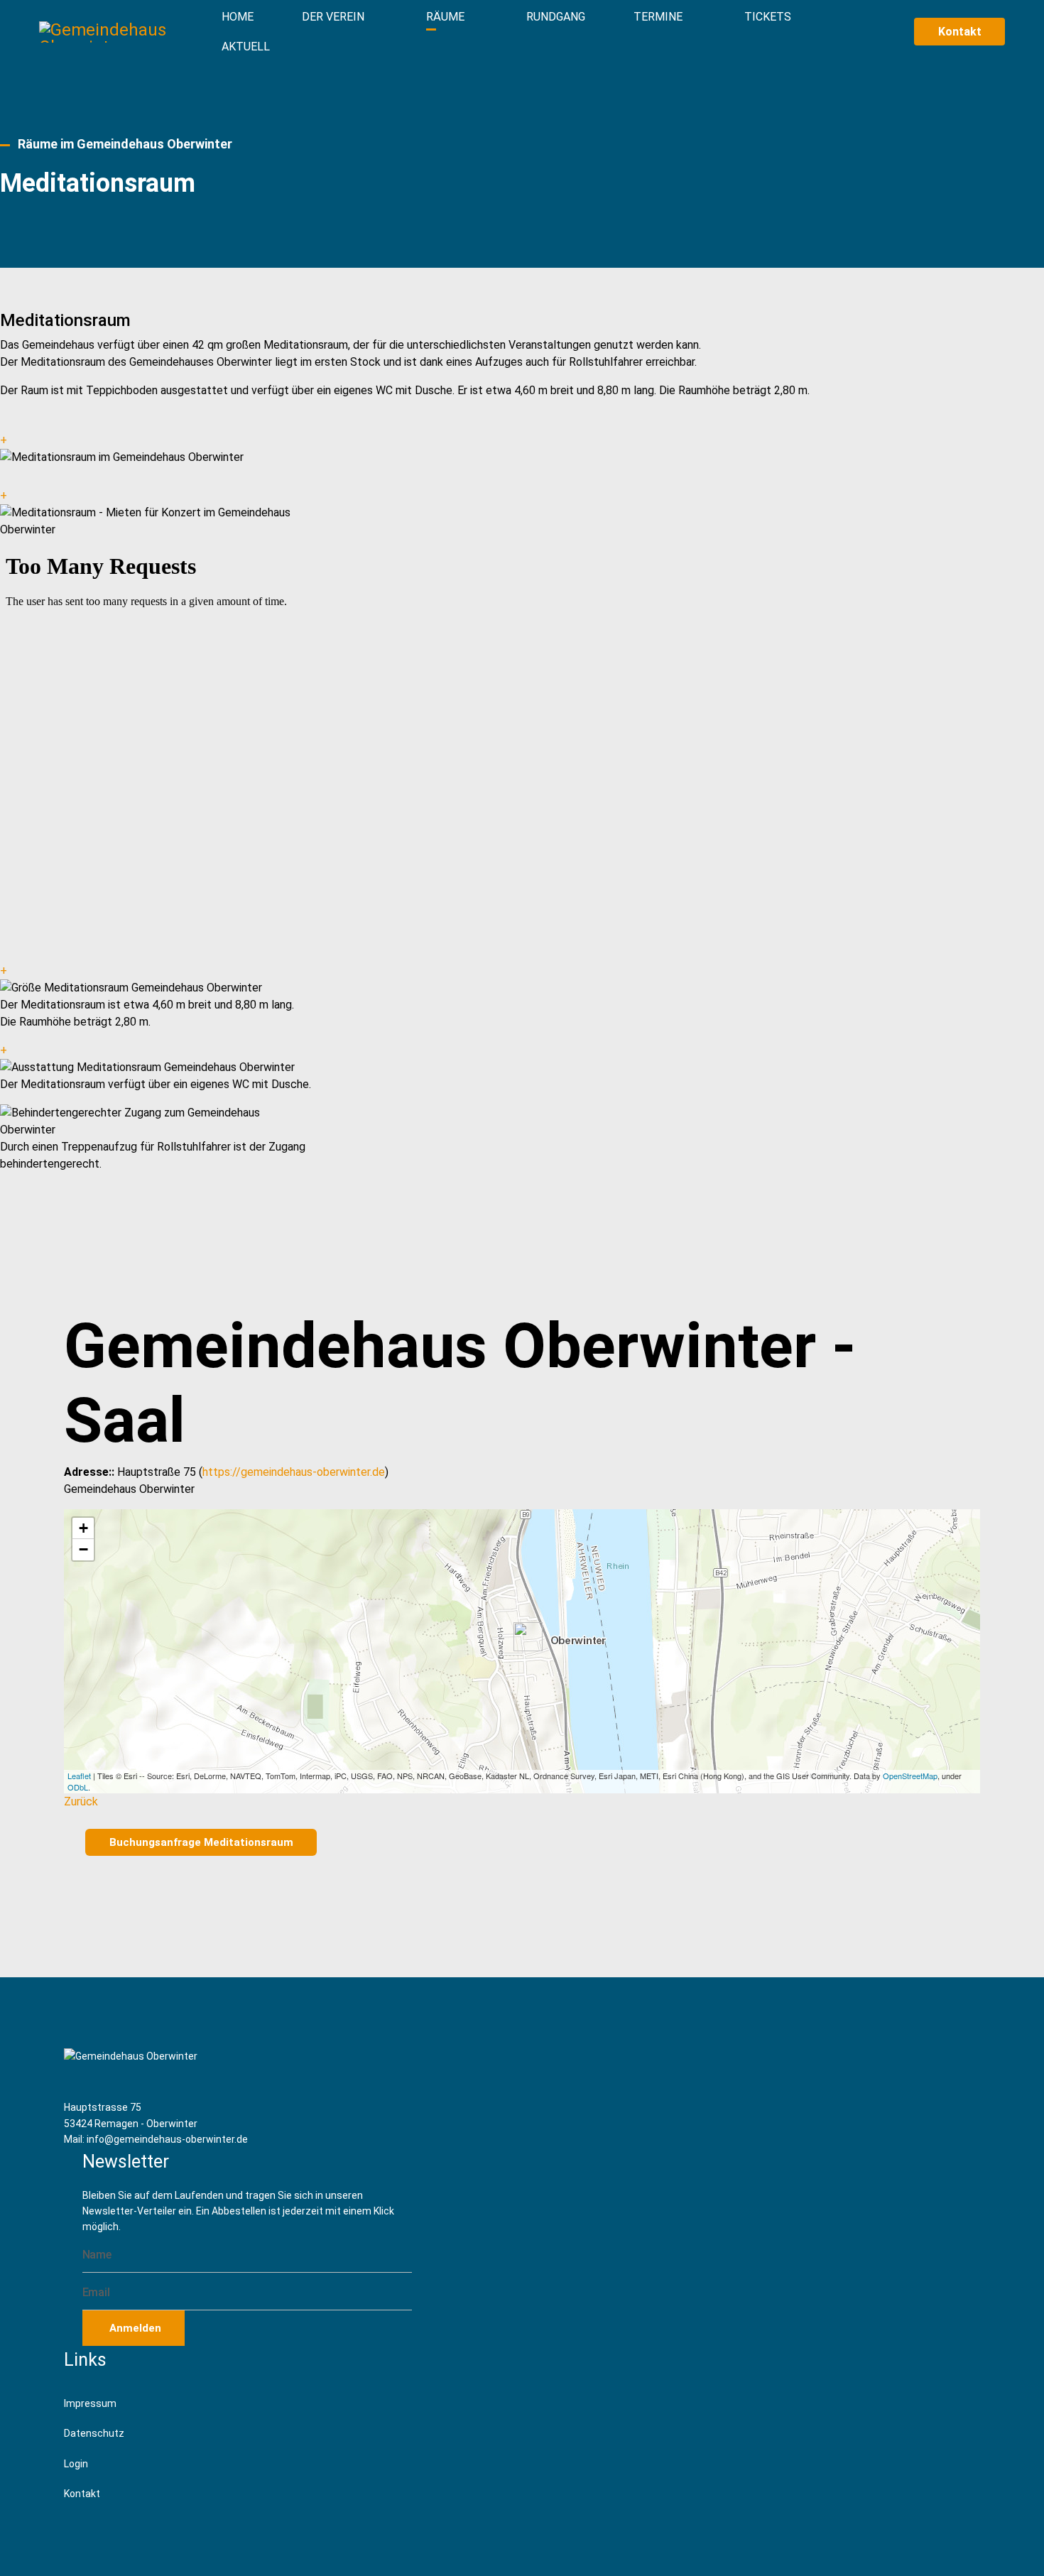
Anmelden (134, 2328)
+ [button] (83, 1528)
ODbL (78, 1787)
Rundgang (556, 17)
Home (238, 17)
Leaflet (79, 1776)
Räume (445, 17)
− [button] (83, 1549)
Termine (658, 17)
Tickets (768, 17)
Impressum (90, 2403)
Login (76, 2464)
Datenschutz (94, 2433)
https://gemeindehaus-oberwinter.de (294, 1472)
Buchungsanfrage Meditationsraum (201, 1842)
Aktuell (246, 47)
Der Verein (333, 17)
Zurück (81, 1801)
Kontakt (960, 32)
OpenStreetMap (910, 1776)
